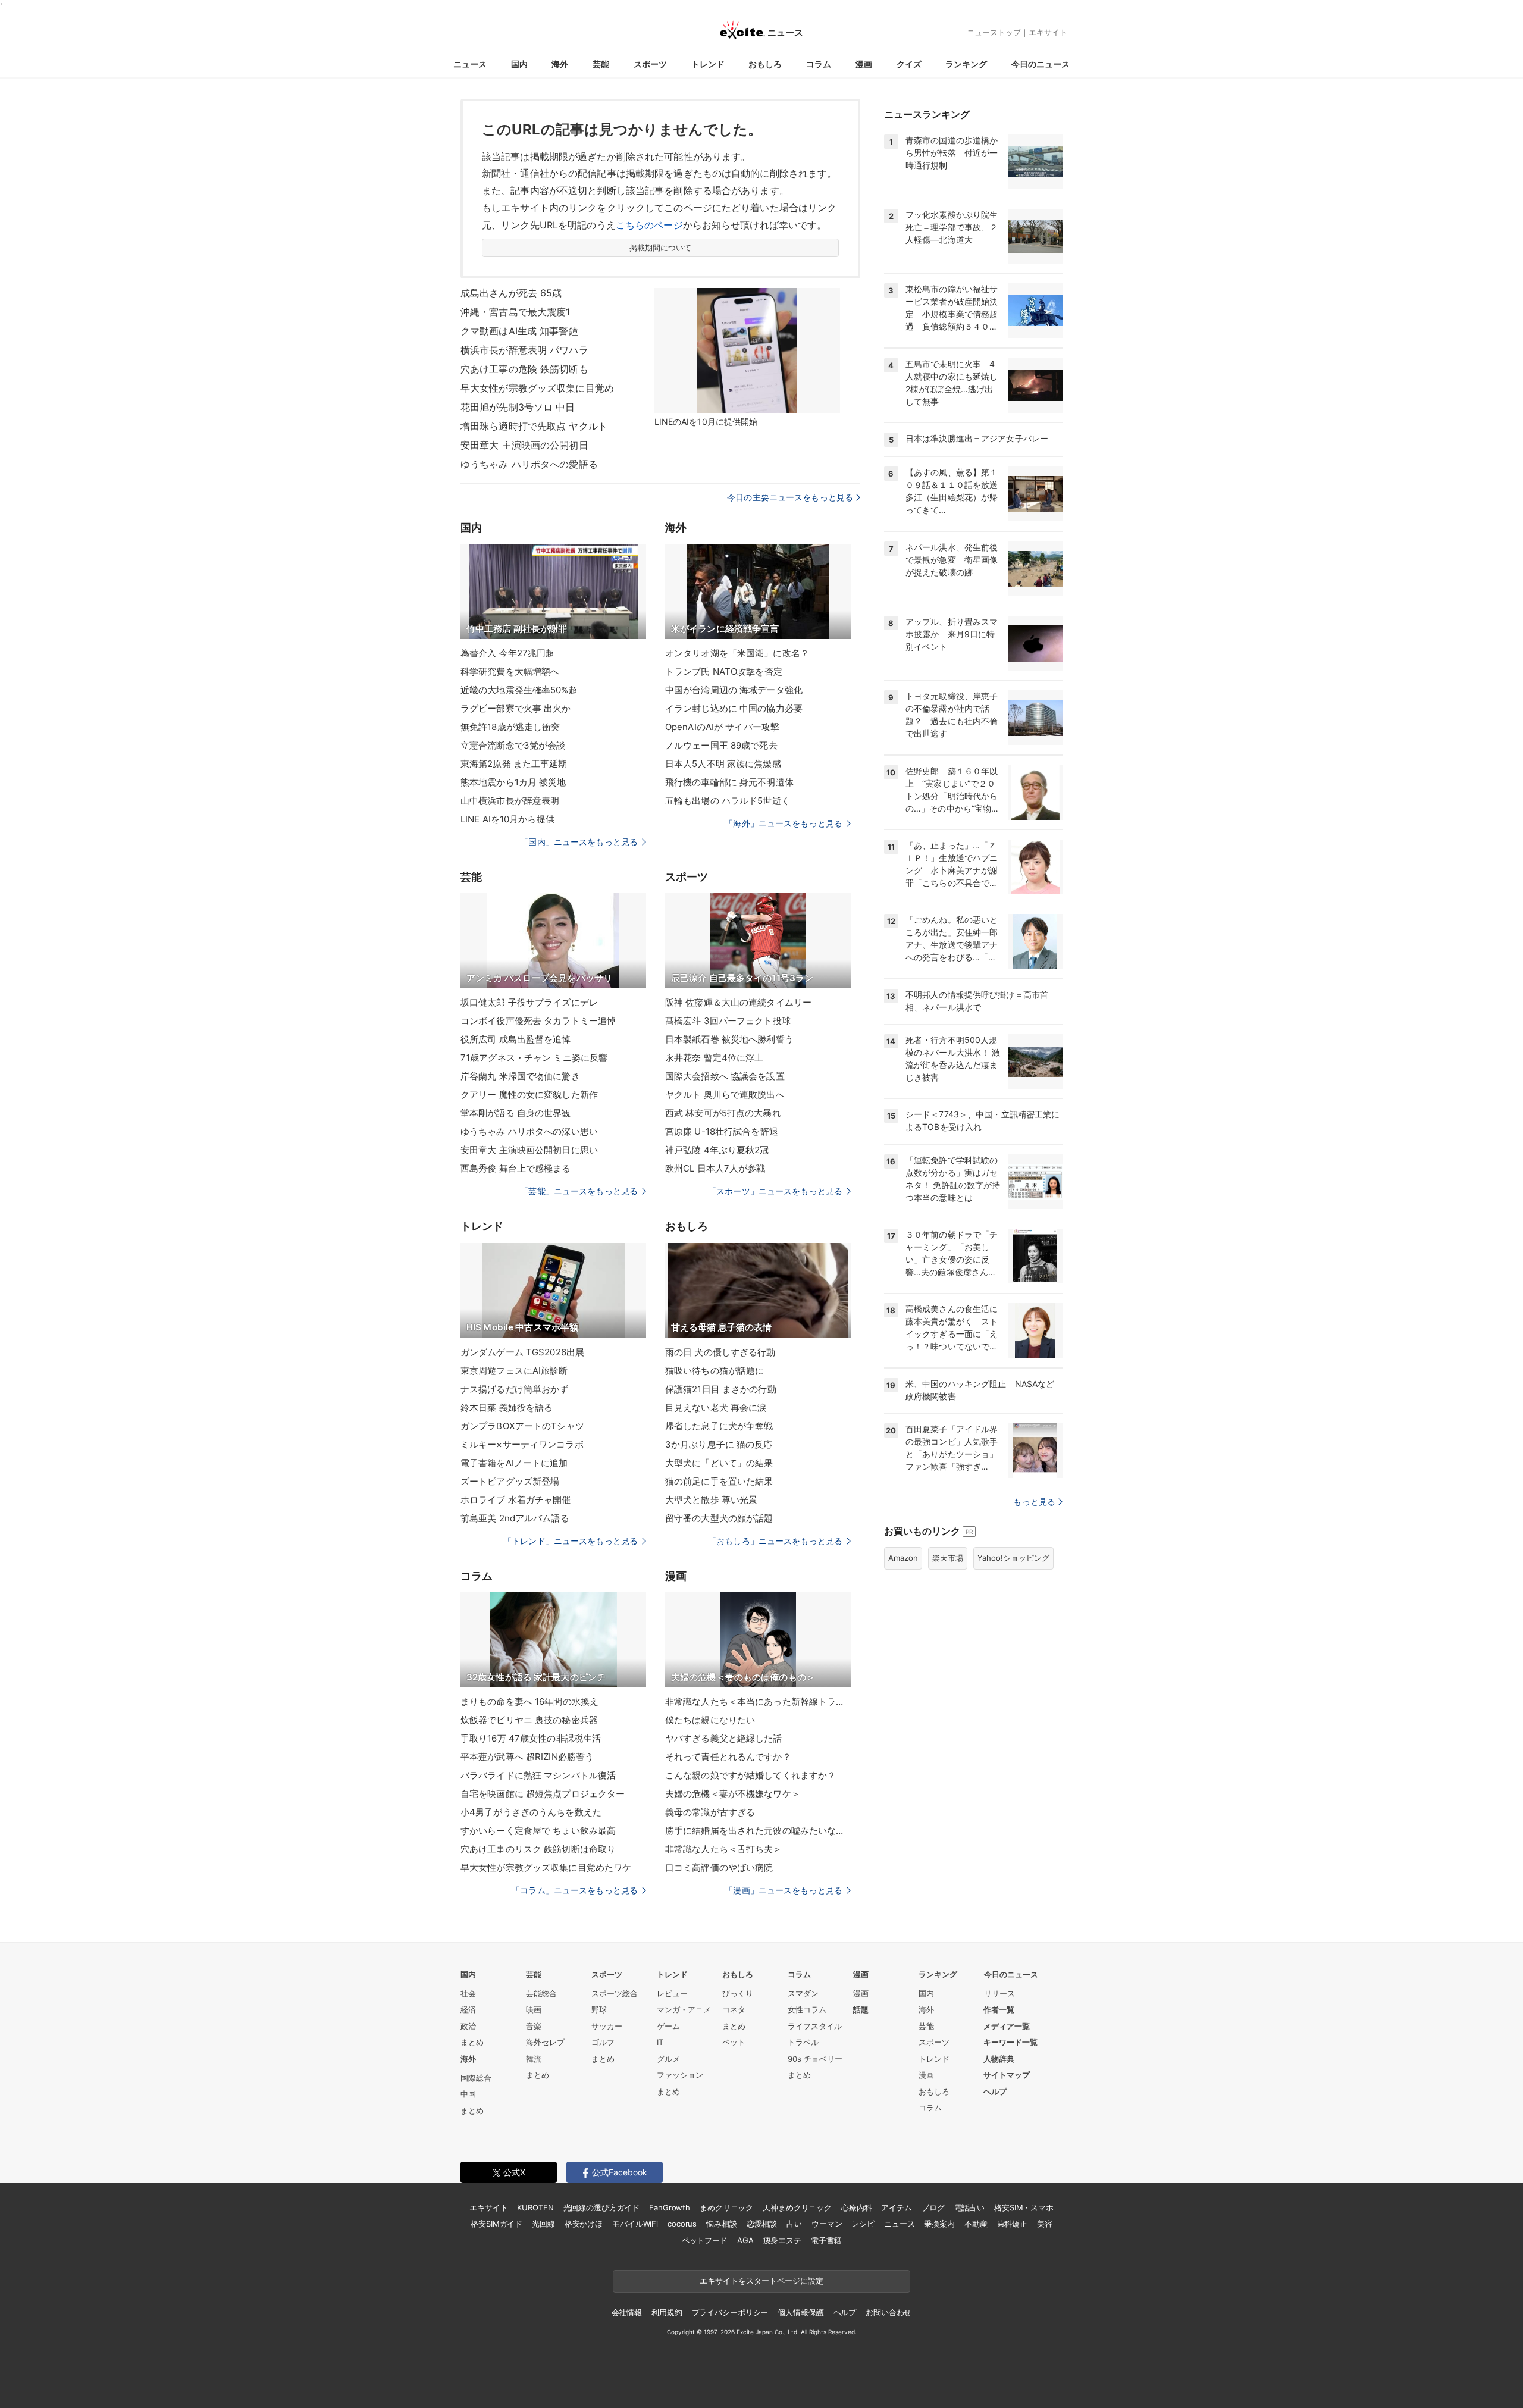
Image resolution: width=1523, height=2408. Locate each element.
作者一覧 (999, 2009)
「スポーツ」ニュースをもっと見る (775, 1191)
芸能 (601, 64)
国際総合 (476, 2078)
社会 (468, 1993)
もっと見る (1034, 1502)
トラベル (803, 2042)
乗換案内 (939, 2224)
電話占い (969, 2207)
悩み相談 (721, 2224)
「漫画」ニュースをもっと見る (784, 1890)
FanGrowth (670, 2207)
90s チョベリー (815, 2059)
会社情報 (627, 2312)
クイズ (909, 64)
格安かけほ (584, 2224)
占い (794, 2224)
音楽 (534, 2026)
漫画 (864, 64)
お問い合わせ (889, 2312)
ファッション (680, 2075)
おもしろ (765, 64)
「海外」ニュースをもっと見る (784, 823)
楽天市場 (948, 1558)
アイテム (896, 2207)
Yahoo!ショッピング (1013, 1558)
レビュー (672, 1993)
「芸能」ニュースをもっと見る (579, 1191)
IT (660, 2042)
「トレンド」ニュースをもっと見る (571, 1541)
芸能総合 (541, 1993)
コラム (819, 64)
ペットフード (705, 2240)
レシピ (863, 2224)
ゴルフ (603, 2042)
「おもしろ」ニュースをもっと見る (775, 1541)
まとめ (472, 2042)
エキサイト (1048, 32)
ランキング (966, 64)
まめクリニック (726, 2207)
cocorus (682, 2224)
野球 (599, 2009)
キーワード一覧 (1010, 2042)
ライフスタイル (815, 2026)
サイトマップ (1007, 2075)
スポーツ (650, 64)
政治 (468, 2026)
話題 (861, 2009)
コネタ (734, 2009)
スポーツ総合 (615, 1993)
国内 (519, 64)
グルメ (668, 2059)
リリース (999, 1993)
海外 (560, 64)
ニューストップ (994, 32)
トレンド (708, 64)
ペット (734, 2042)
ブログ (933, 2207)
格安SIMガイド (496, 2224)
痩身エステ (782, 2240)
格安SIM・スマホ (1024, 2207)
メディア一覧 (1007, 2026)
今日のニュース (1041, 64)
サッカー (607, 2026)
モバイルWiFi (635, 2224)
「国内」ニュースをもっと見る (579, 842)
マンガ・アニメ (684, 2009)
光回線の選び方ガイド (602, 2207)
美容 (1045, 2224)
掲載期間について (661, 248)
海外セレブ (545, 2042)
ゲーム (668, 2026)
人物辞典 (999, 2059)
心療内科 (856, 2207)
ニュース (470, 64)
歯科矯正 (1012, 2224)
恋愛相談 (762, 2224)
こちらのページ (649, 225)
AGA (745, 2240)
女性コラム (807, 2009)
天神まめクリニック (797, 2207)
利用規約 (667, 2312)
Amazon (903, 1558)
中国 (468, 2094)
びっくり (738, 1993)
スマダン (803, 1993)
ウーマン (827, 2224)
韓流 (534, 2059)
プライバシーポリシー (730, 2312)
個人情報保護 (800, 2312)
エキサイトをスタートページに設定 (761, 2281)
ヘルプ (995, 2091)
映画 (534, 2009)
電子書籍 (826, 2240)
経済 (468, 2009)
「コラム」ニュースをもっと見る (575, 1890)
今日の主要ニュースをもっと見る (790, 497)
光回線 (543, 2224)
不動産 (976, 2224)
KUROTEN (535, 2207)
